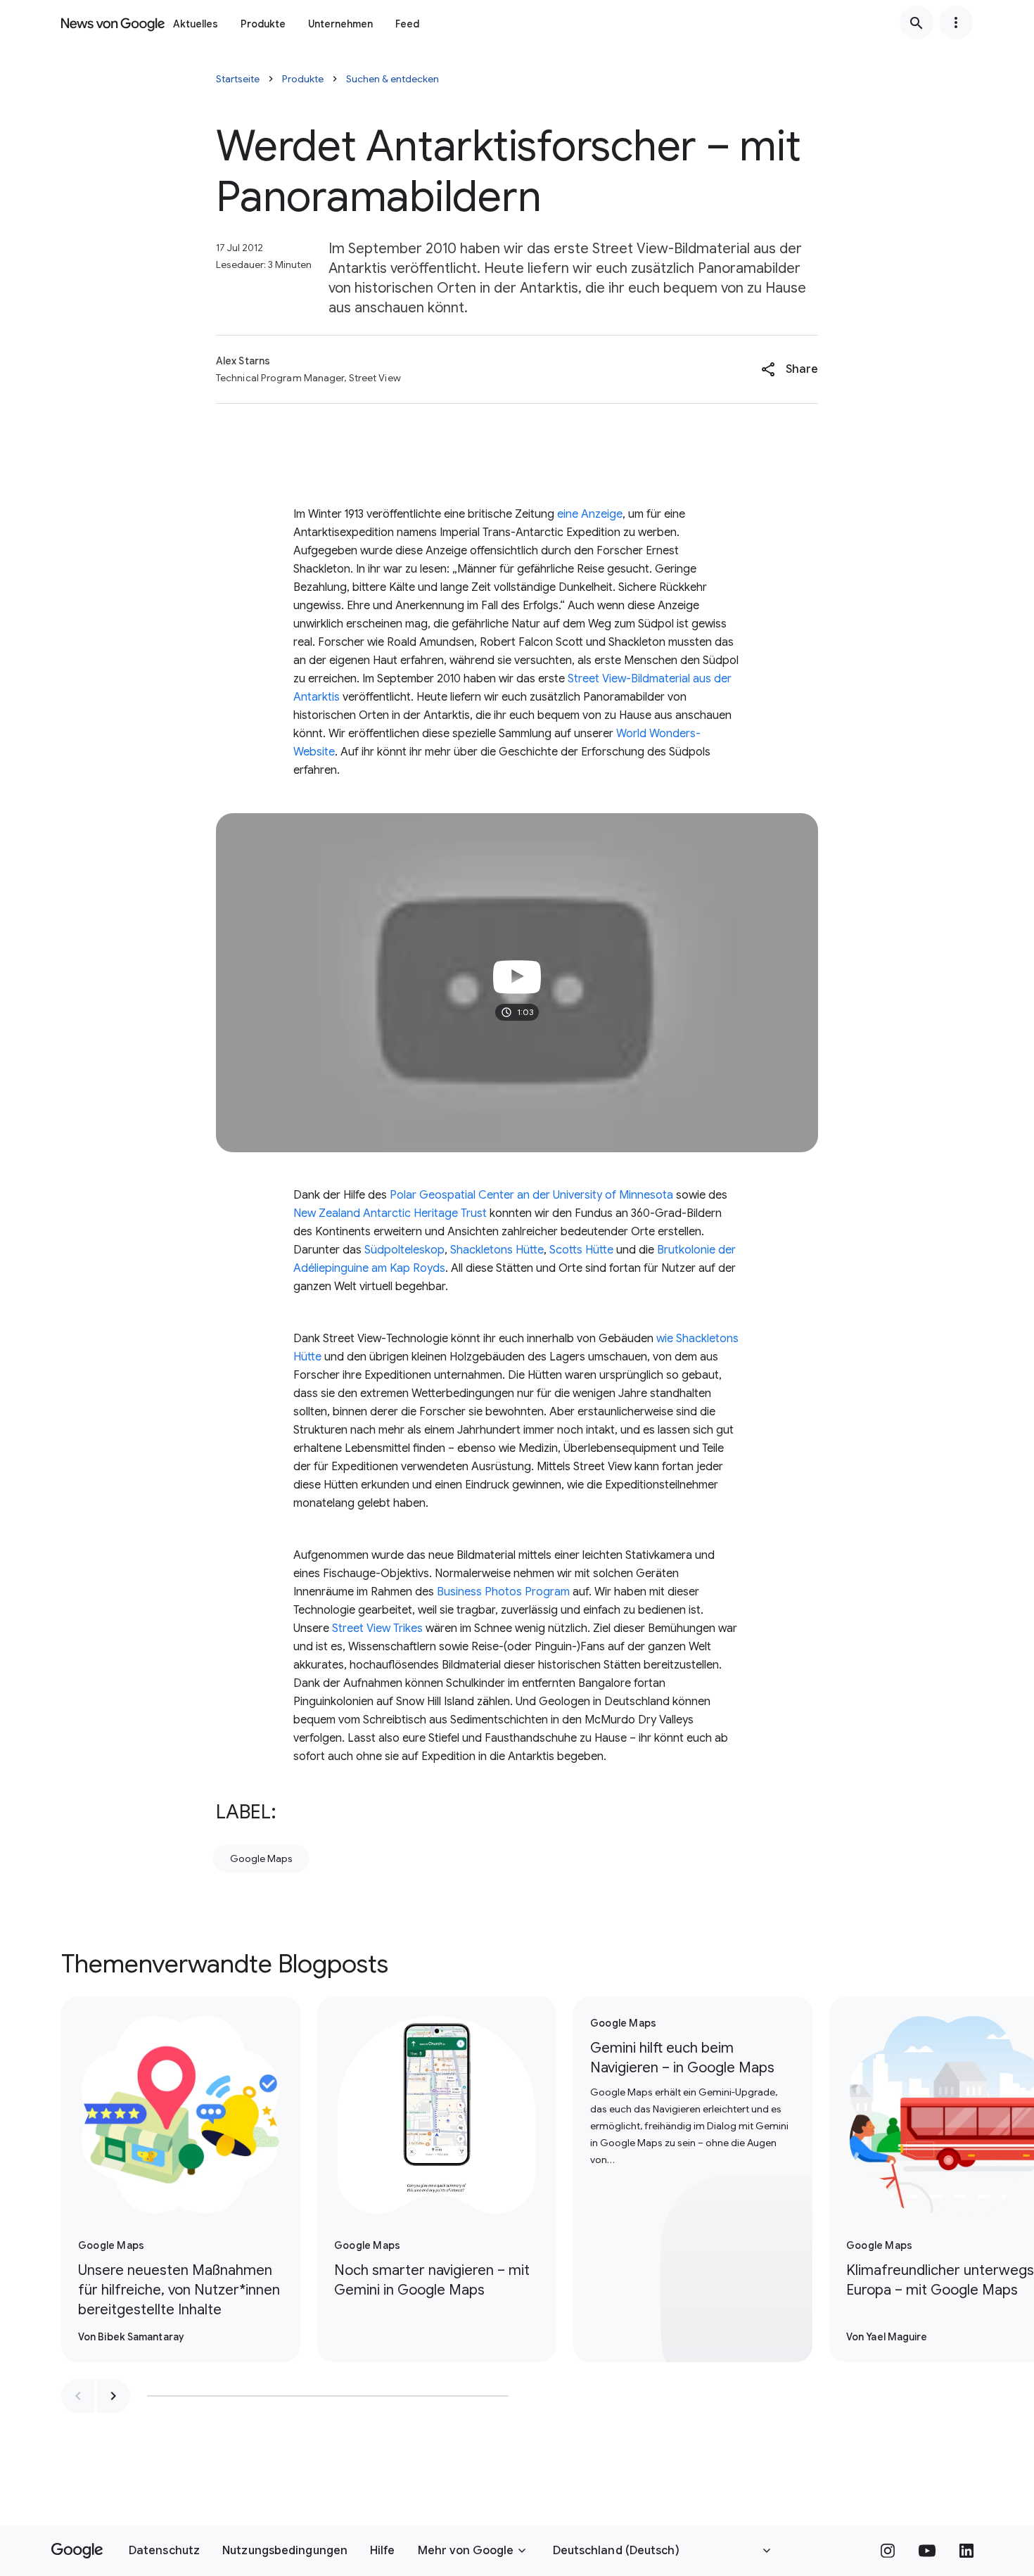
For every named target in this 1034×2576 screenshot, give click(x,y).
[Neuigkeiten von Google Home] (113, 23)
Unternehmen (340, 24)
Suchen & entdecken (392, 79)
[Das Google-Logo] (77, 2551)
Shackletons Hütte (497, 1250)
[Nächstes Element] (113, 2396)
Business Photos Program (503, 1592)
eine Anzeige (590, 514)
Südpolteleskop (404, 1250)
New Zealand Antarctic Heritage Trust (390, 1213)
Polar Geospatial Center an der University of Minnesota (531, 1195)
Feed (407, 24)
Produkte (263, 24)
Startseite (238, 79)
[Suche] (917, 23)
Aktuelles (196, 24)
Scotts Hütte (581, 1250)
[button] (790, 369)
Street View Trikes (377, 1628)
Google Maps (261, 1858)
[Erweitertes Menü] (956, 23)
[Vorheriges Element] (78, 2396)
